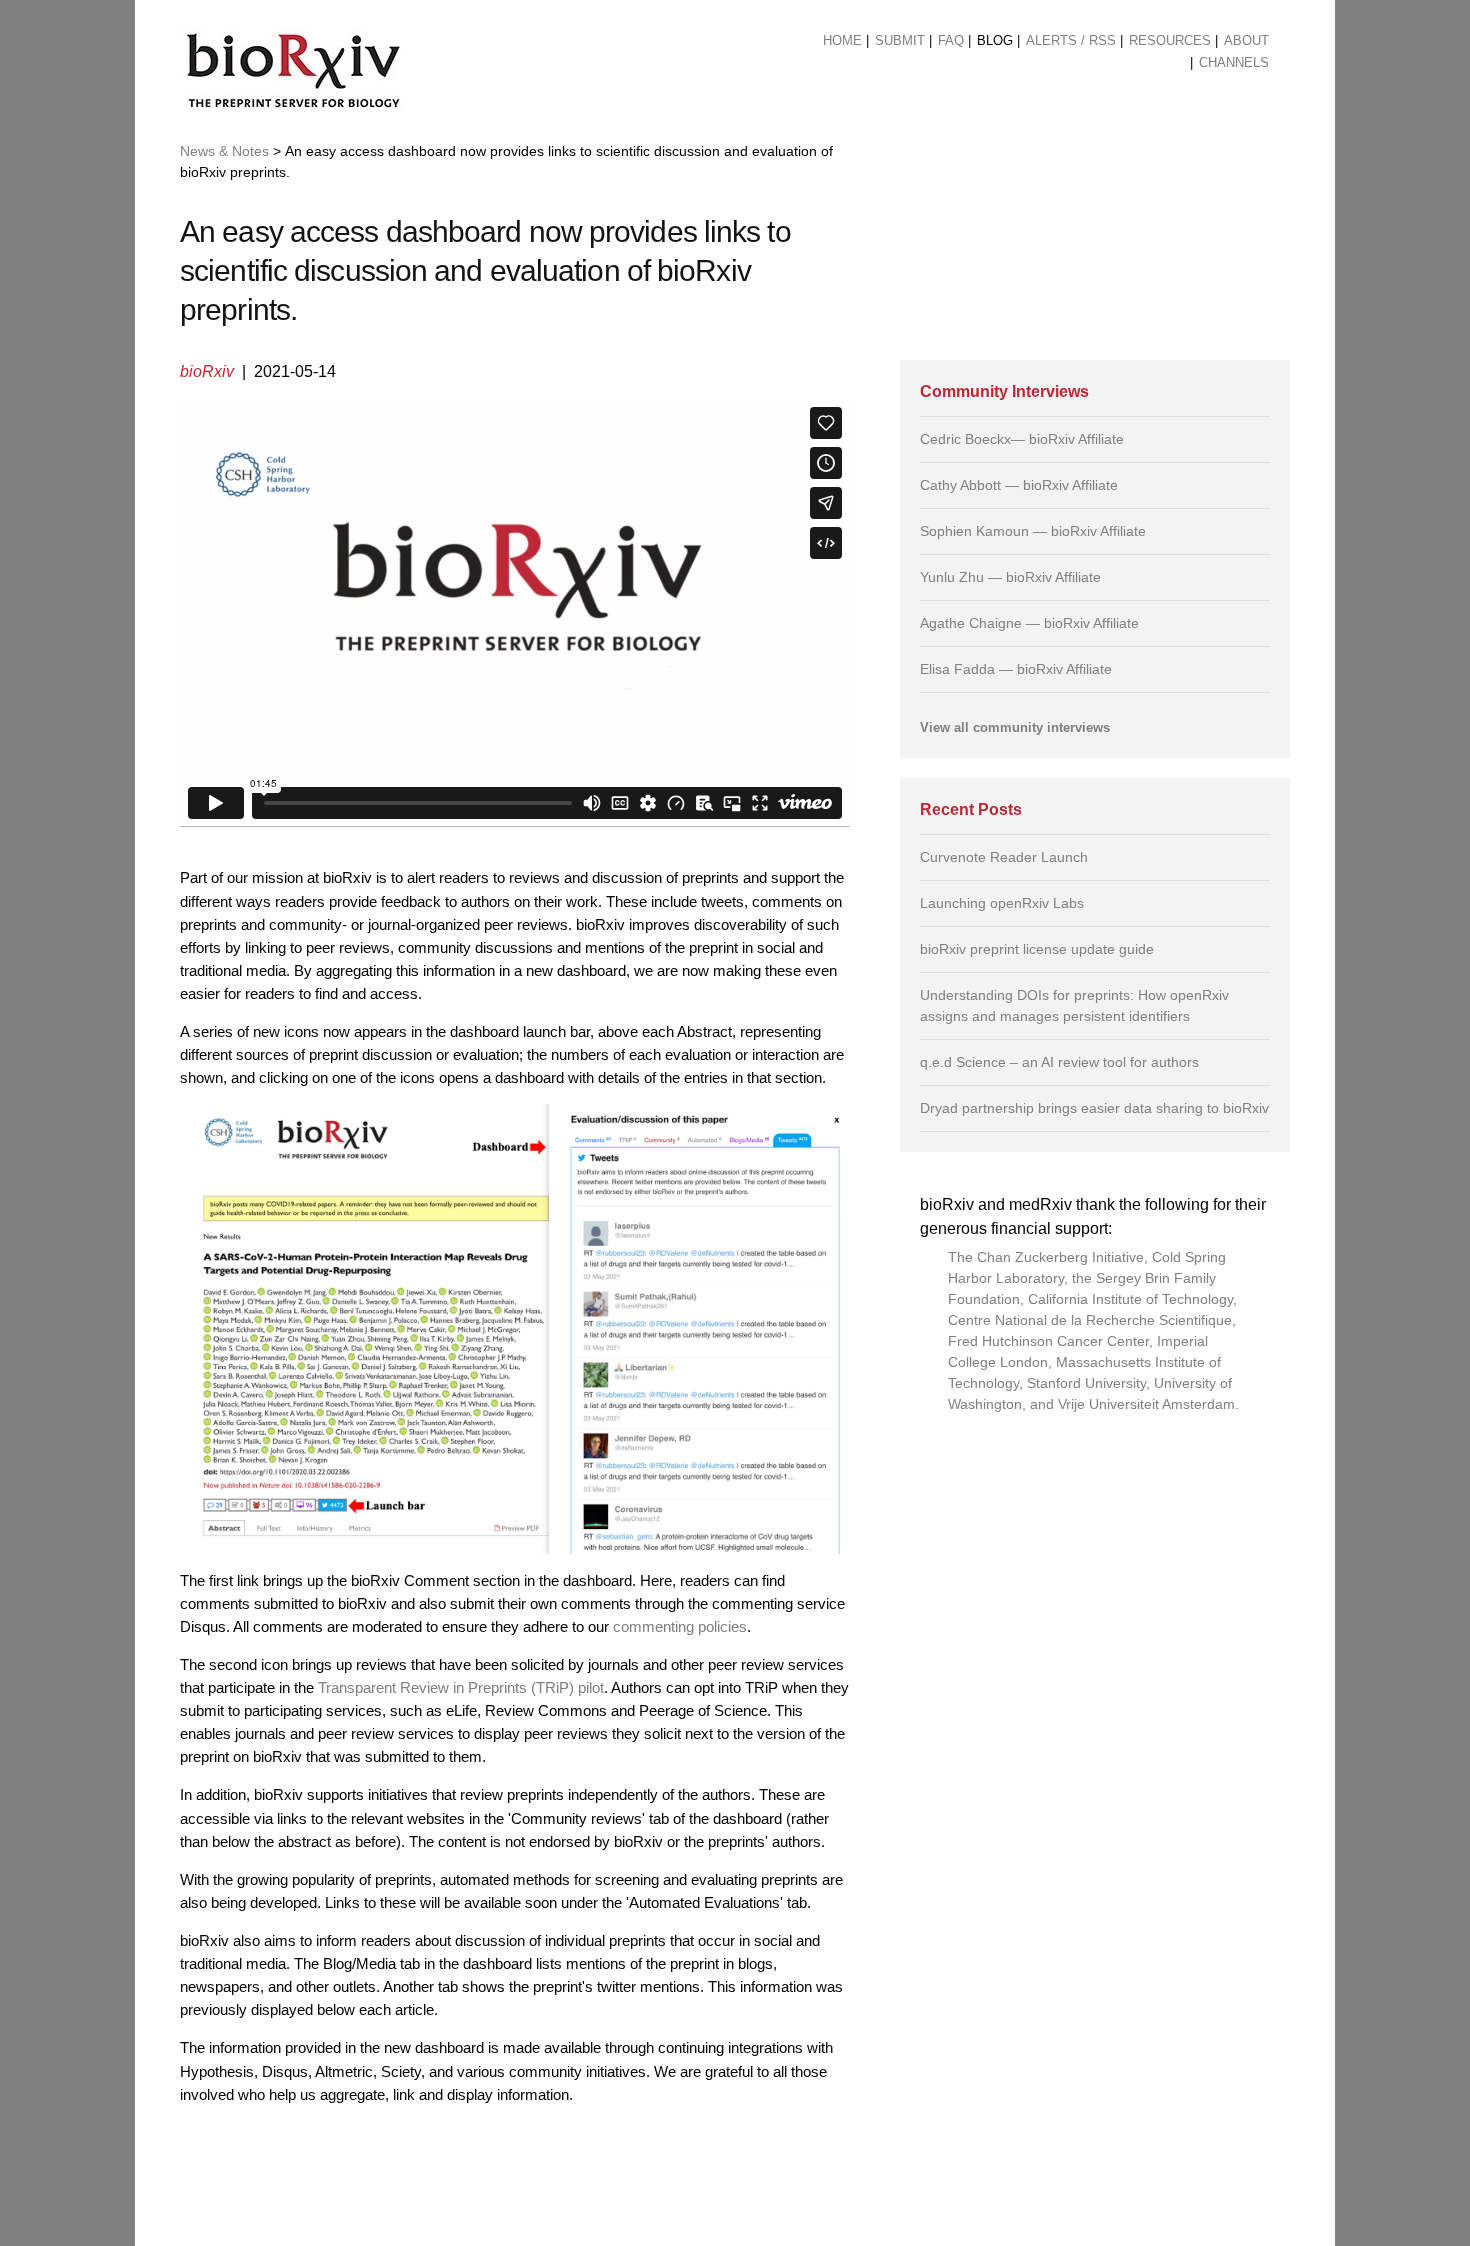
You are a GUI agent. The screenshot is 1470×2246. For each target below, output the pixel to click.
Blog (995, 40)
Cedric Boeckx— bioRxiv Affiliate (1022, 439)
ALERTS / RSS (1071, 40)
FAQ (951, 40)
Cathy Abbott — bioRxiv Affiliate (1019, 485)
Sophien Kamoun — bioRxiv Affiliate (1033, 531)
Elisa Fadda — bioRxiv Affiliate (1016, 669)
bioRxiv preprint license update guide (1037, 949)
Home (842, 40)
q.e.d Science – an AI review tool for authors (1059, 1062)
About (1246, 40)
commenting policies (680, 1626)
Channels (1234, 62)
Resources (1170, 40)
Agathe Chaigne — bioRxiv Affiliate (1029, 623)
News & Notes (224, 151)
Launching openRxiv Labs (1002, 903)
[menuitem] (842, 41)
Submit (900, 40)
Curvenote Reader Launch (1004, 857)
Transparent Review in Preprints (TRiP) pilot (461, 1687)
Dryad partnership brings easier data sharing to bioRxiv (1094, 1108)
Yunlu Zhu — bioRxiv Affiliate (1010, 577)
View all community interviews (1015, 728)
